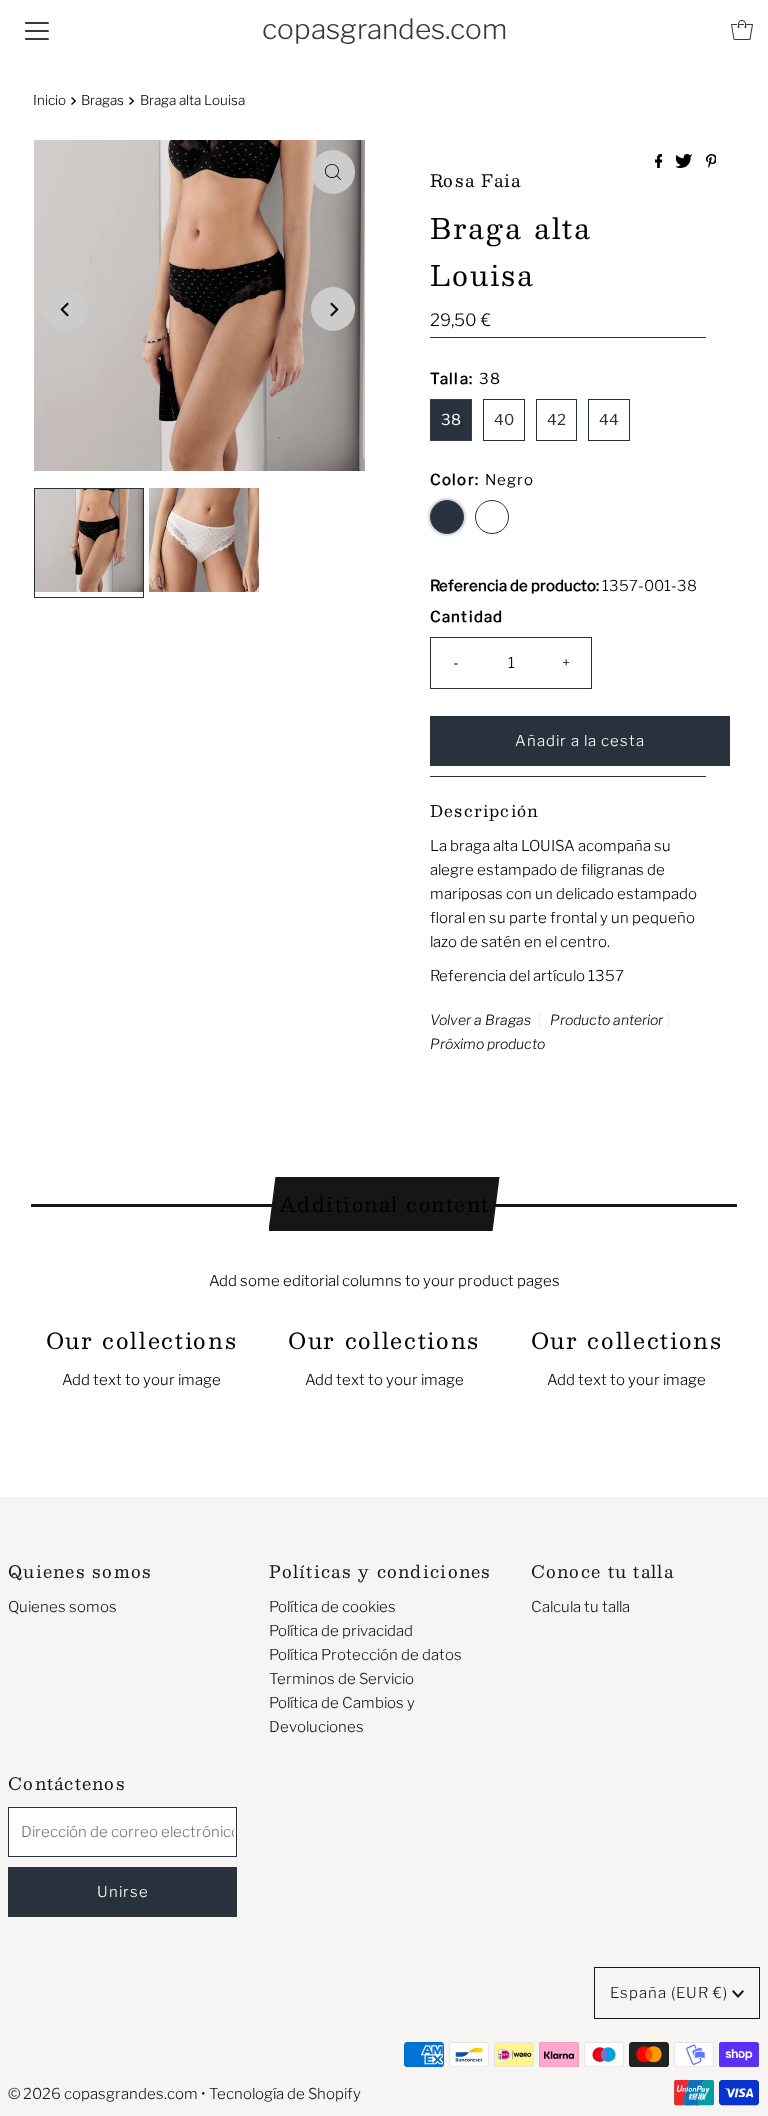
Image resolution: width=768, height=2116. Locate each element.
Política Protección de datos (365, 1655)
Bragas (102, 100)
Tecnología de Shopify (285, 2094)
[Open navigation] (37, 30)
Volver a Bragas (480, 1019)
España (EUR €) (671, 1993)
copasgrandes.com (384, 29)
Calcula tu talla (580, 1607)
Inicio (49, 100)
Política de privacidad (341, 1631)
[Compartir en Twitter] (685, 162)
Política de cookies (332, 1607)
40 (504, 420)
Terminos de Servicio (341, 1679)
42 (556, 420)
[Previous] (66, 309)
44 (609, 420)
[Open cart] (742, 30)
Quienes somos (62, 1607)
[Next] (333, 309)
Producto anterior (606, 1019)
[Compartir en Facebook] (660, 162)
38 (451, 420)
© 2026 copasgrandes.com (103, 2094)
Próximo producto (487, 1043)
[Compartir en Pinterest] (711, 162)
